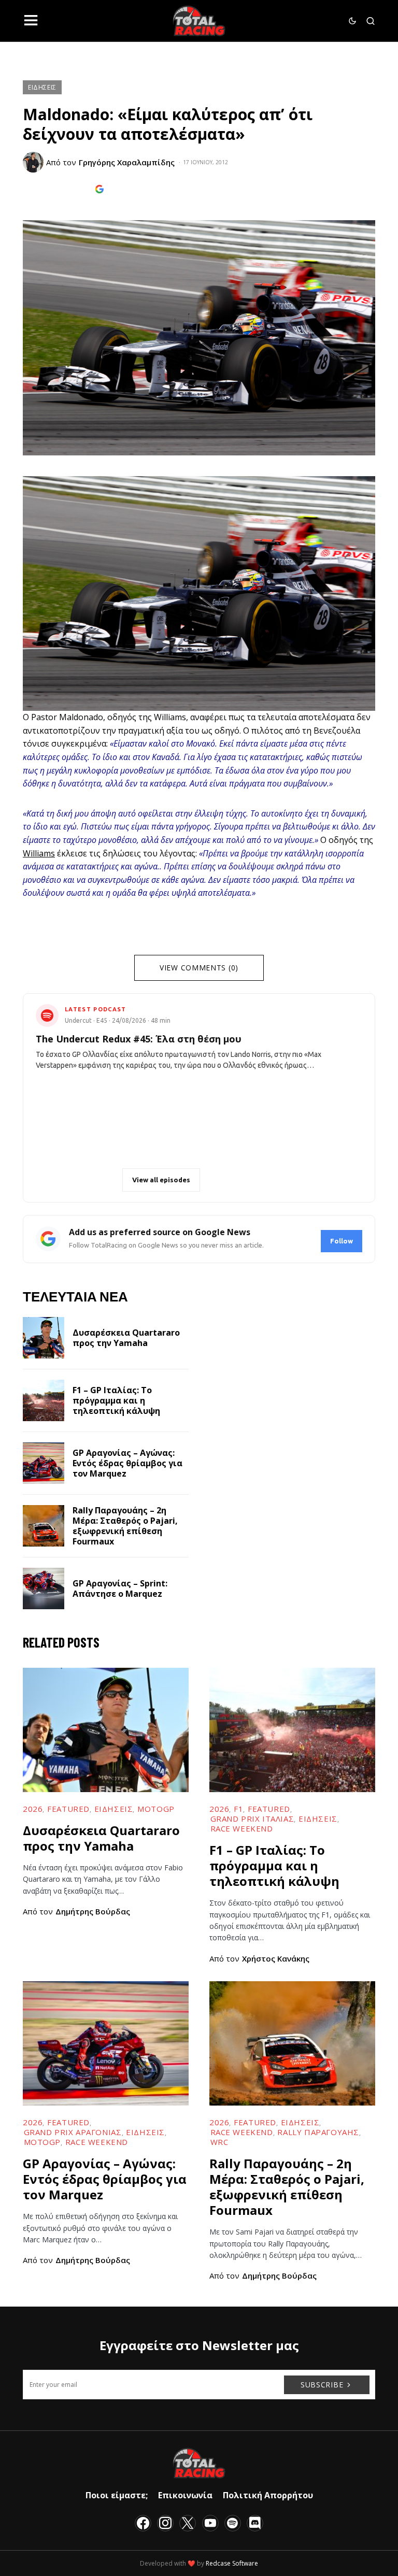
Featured (68, 1809)
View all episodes (161, 1180)
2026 (33, 1809)
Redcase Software (232, 2563)
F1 (238, 1809)
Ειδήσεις (42, 87)
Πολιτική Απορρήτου (268, 2495)
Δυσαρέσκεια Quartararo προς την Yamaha (126, 1338)
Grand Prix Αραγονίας (73, 2132)
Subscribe (322, 2385)
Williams (39, 853)
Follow (342, 1241)
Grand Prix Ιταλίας (252, 1819)
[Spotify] (233, 2523)
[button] (31, 21)
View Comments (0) (199, 968)
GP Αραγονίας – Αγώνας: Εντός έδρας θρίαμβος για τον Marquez (127, 1463)
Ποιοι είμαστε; (117, 2495)
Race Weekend (242, 1828)
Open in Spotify (83, 1180)
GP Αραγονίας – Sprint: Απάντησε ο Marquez (120, 1588)
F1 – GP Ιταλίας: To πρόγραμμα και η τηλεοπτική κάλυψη (116, 1400)
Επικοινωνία (185, 2495)
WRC (219, 2142)
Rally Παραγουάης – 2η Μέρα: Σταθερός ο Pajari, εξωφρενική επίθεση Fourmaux (125, 1526)
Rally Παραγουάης (318, 2132)
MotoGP (156, 1809)
